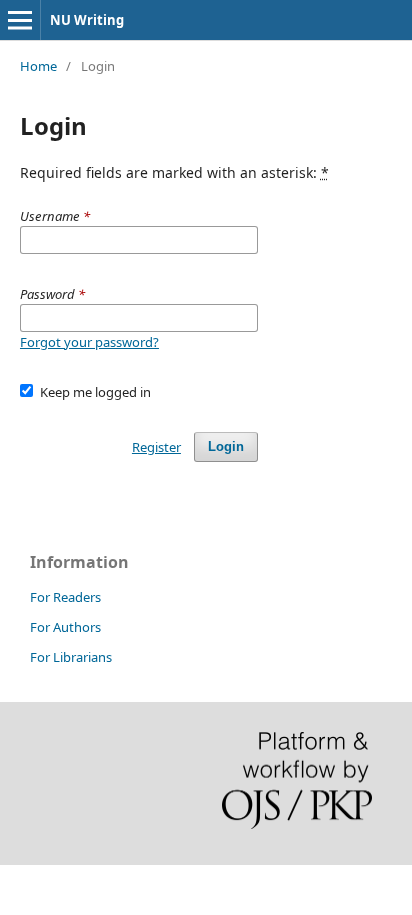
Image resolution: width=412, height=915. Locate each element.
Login (226, 446)
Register (156, 447)
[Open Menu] (20, 20)
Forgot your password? (89, 342)
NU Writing (87, 20)
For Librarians (71, 657)
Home (38, 66)
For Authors (65, 627)
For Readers (65, 597)
